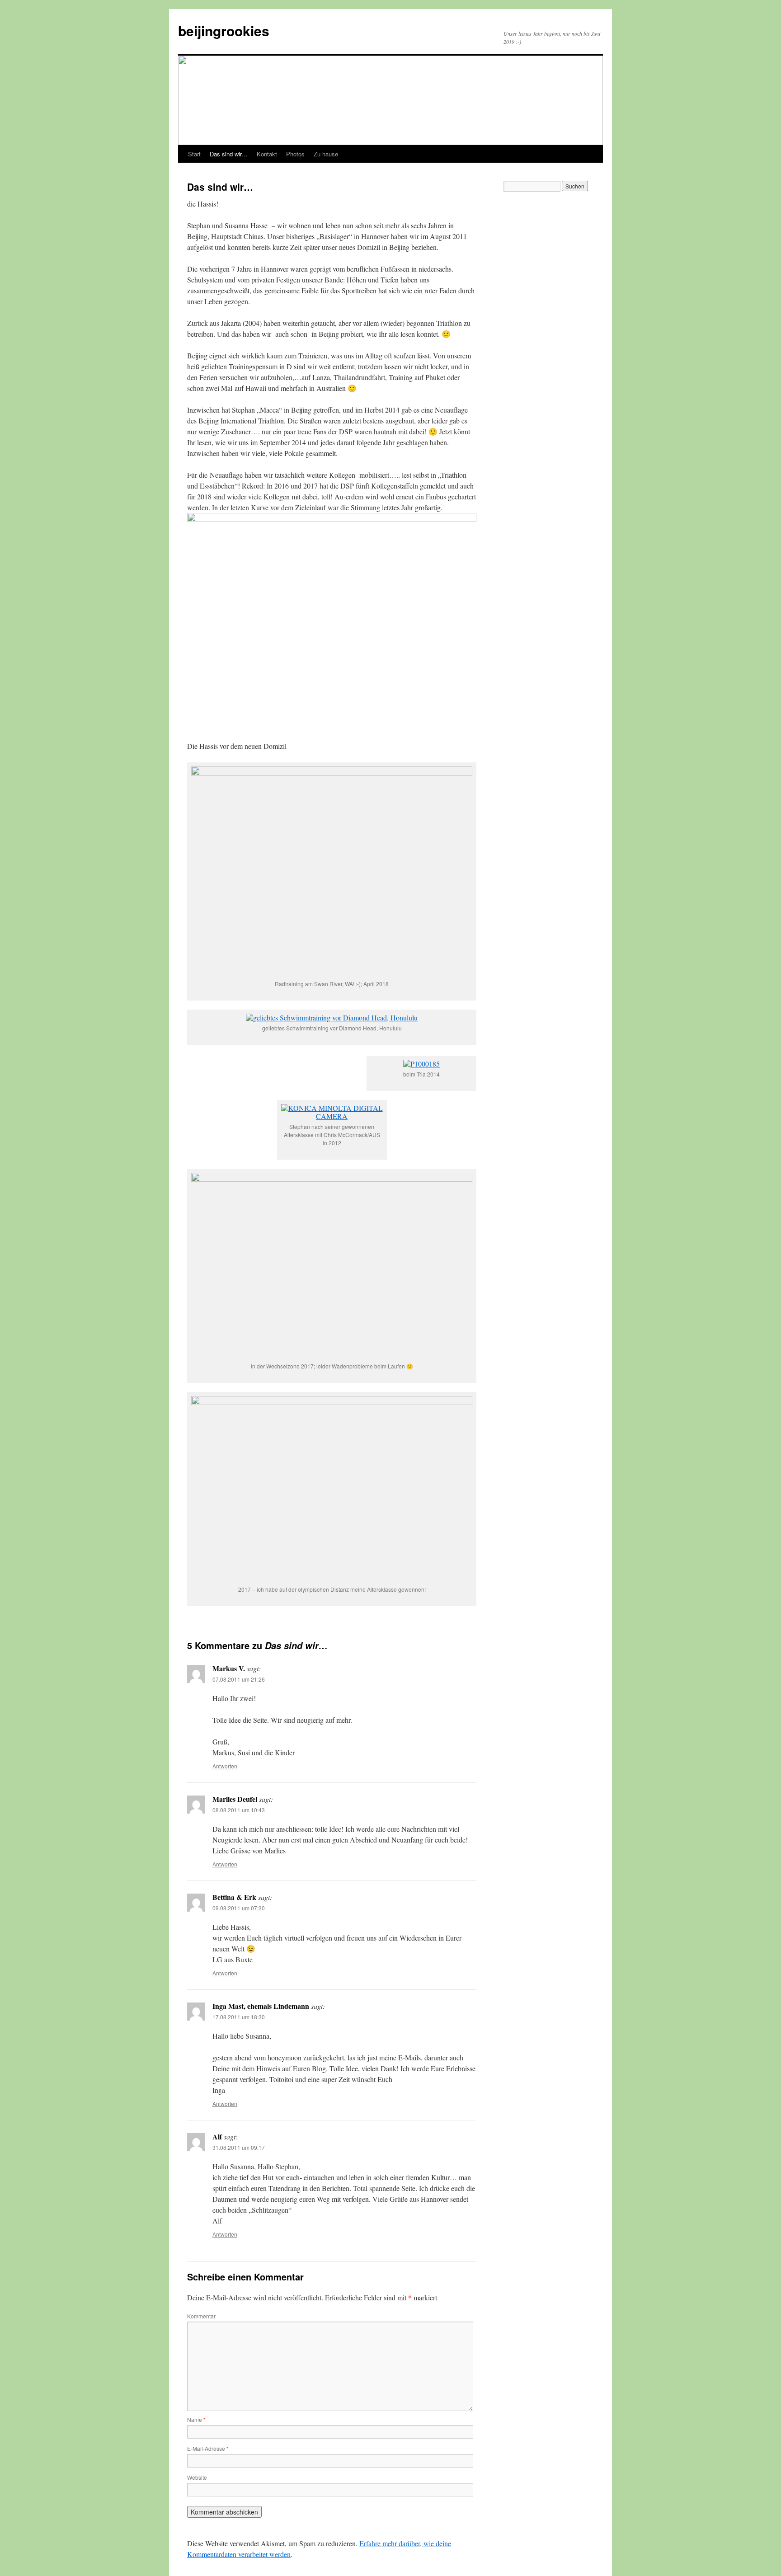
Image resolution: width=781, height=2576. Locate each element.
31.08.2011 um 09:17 (239, 2147)
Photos (295, 154)
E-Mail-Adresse (208, 2448)
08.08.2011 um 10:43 (239, 1810)
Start (194, 154)
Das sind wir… (229, 154)
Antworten (225, 1766)
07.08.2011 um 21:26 (239, 1679)
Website (197, 2477)
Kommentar (201, 2316)
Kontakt (267, 154)
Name (196, 2419)
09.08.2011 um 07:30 (239, 1908)
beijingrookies (224, 31)
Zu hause (326, 154)
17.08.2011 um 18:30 (239, 2017)
